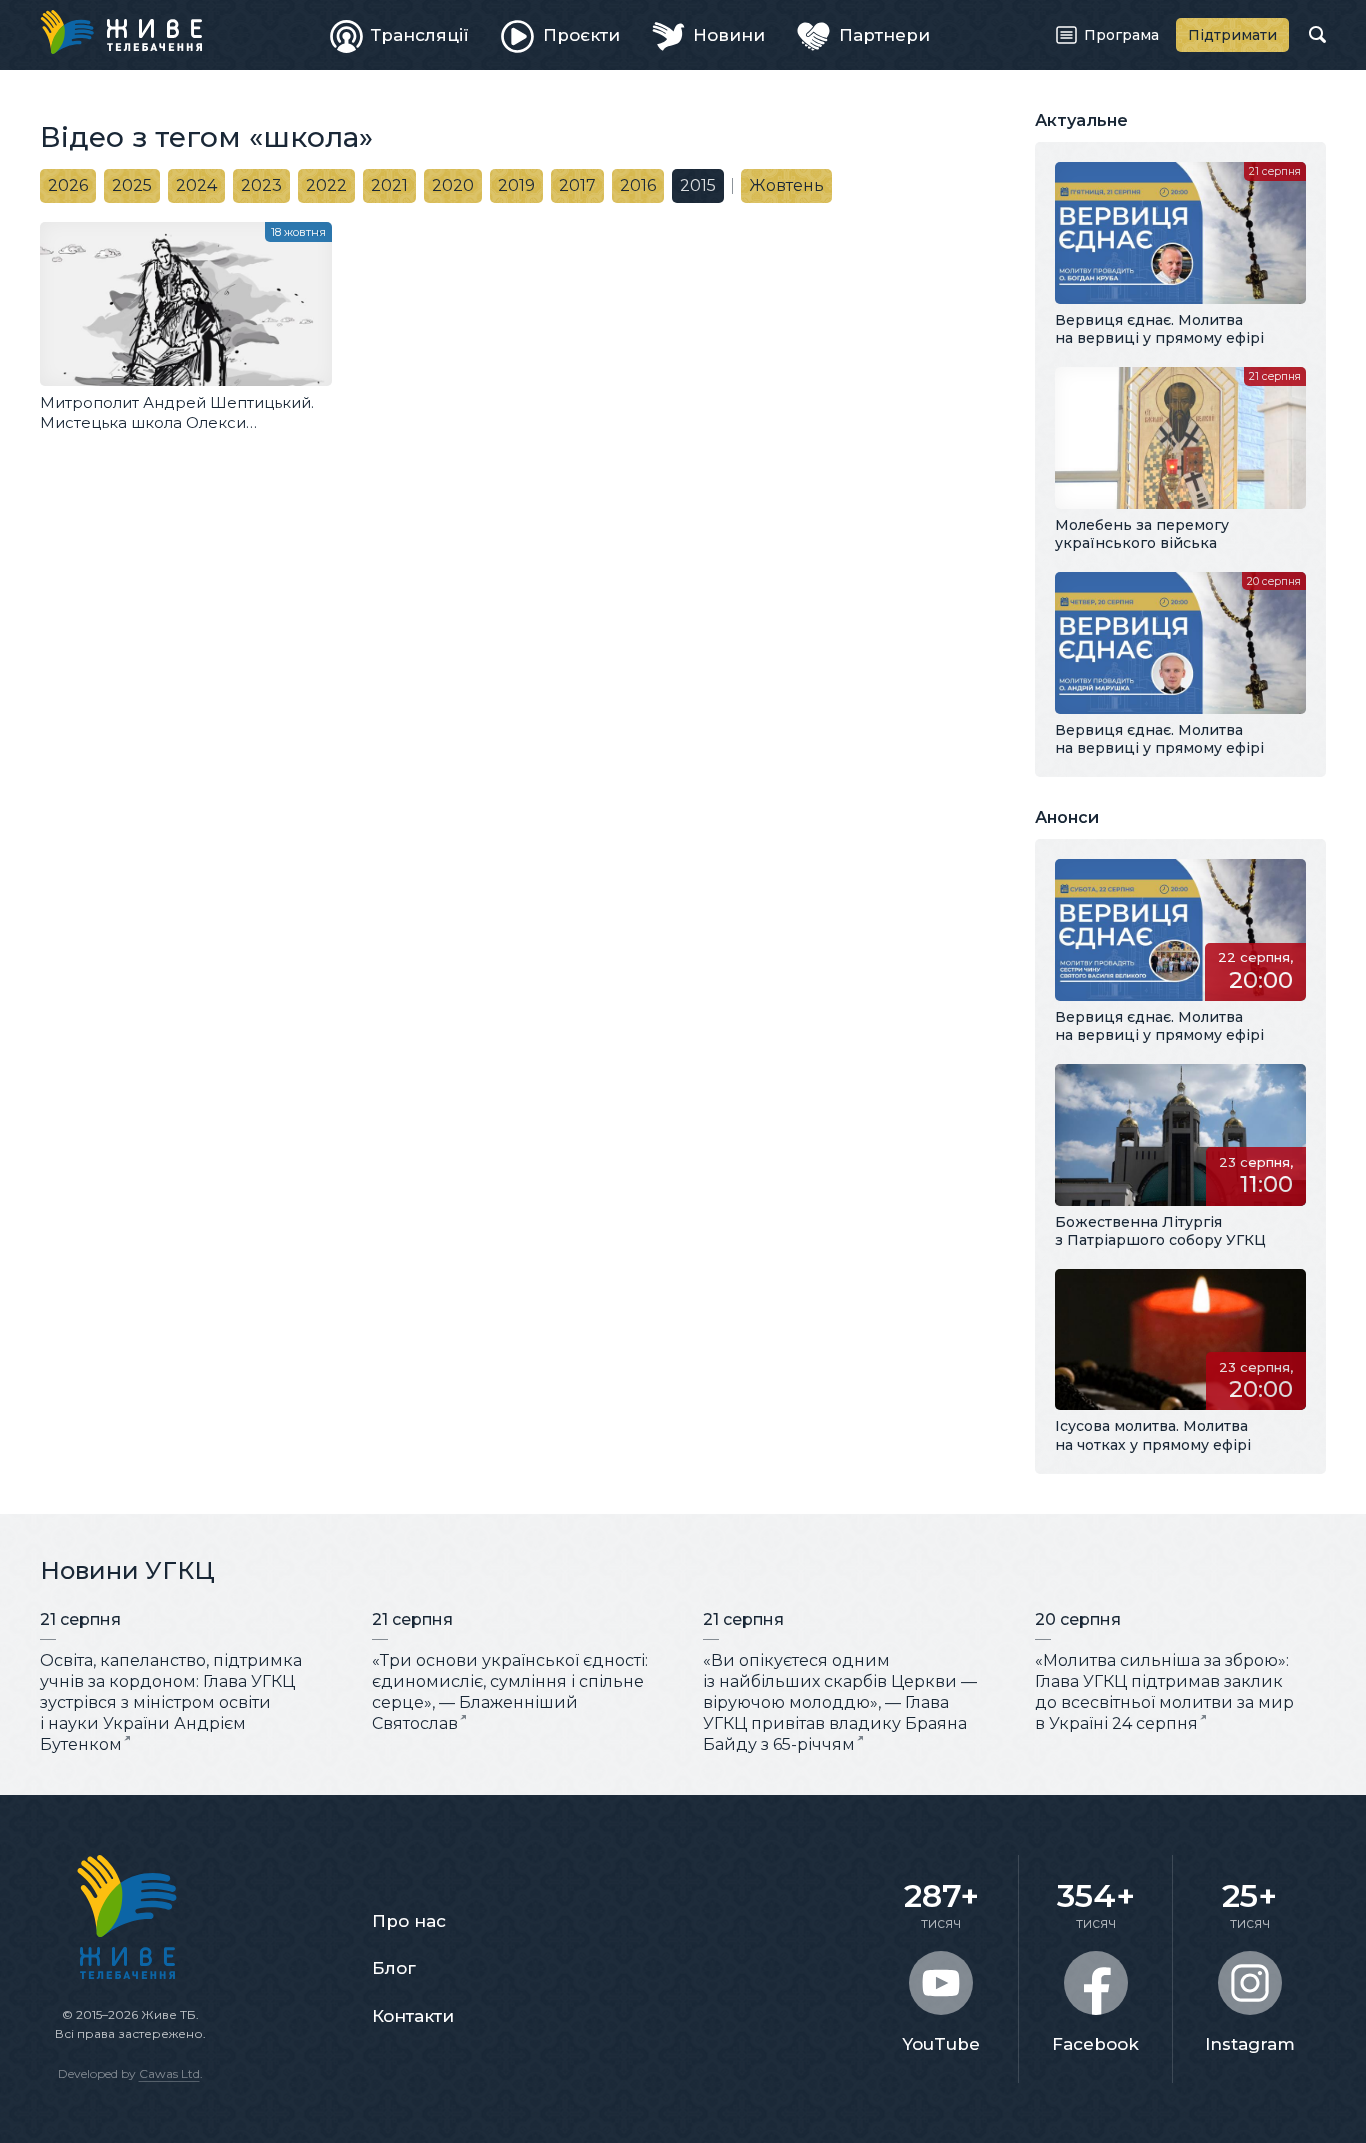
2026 (68, 185)
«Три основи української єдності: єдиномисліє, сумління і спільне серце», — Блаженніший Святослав (510, 1691)
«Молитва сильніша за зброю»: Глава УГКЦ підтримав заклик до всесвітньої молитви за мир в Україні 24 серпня (1164, 1691)
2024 (196, 185)
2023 (261, 185)
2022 (326, 185)
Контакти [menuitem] (413, 2016)
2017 (577, 185)
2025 (132, 185)
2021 (389, 185)
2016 (638, 185)
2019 (516, 185)
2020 (453, 185)
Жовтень (786, 185)
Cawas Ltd (169, 2073)
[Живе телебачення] (121, 32)
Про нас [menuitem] (409, 1921)
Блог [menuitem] (394, 1968)
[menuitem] (400, 35)
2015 (698, 185)
